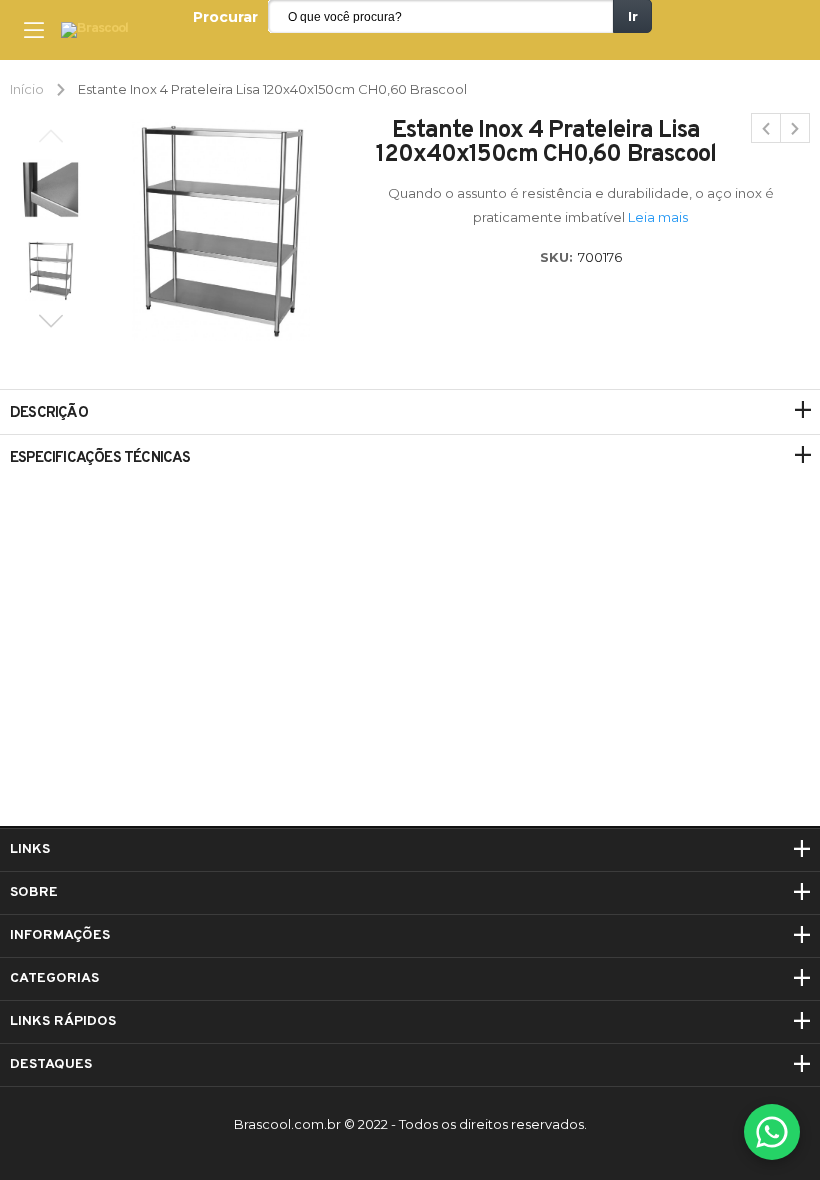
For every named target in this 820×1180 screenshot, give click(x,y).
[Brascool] (94, 30)
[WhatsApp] (772, 1132)
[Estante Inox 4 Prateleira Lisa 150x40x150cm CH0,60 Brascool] (795, 128)
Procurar (225, 17)
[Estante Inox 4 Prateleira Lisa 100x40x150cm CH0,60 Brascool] (766, 128)
